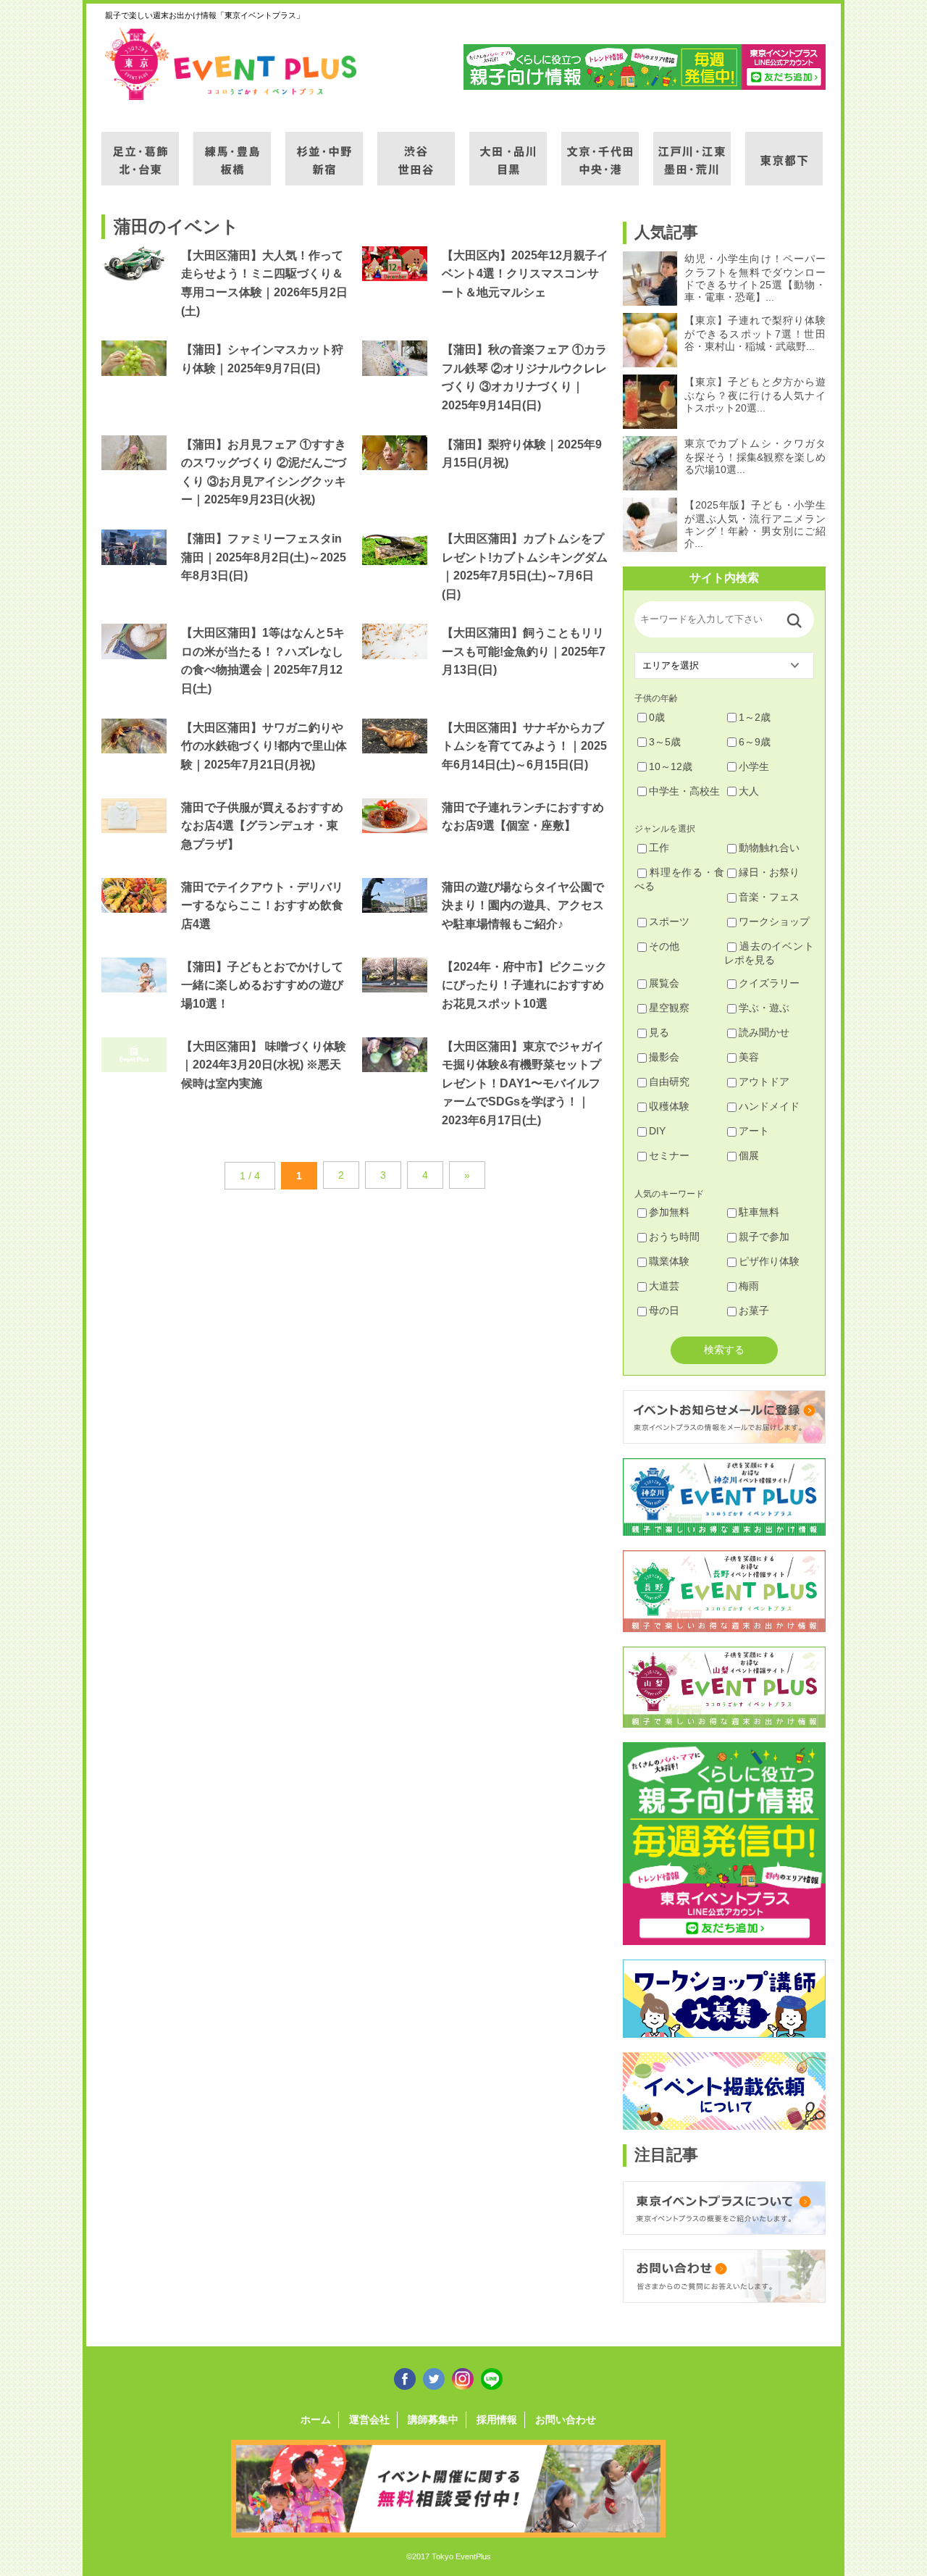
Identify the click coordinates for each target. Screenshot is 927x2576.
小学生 (754, 766)
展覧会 (664, 983)
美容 (749, 1057)
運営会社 (369, 2420)
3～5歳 (665, 742)
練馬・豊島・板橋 (232, 150)
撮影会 (664, 1057)
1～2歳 (755, 717)
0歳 (657, 717)
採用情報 (497, 2420)
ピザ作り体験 (769, 1261)
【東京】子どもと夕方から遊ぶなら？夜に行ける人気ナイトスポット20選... (755, 395)
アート (754, 1131)
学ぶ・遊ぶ (764, 1008)
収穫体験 (669, 1106)
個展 (749, 1155)
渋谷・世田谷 (416, 150)
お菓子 (754, 1310)
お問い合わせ (566, 2420)
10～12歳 (671, 766)
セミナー (669, 1155)
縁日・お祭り (769, 872)
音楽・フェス (769, 897)
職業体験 (669, 1261)
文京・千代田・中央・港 (600, 150)
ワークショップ (774, 921)
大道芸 (664, 1286)
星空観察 (669, 1008)
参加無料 (669, 1212)
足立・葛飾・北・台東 (140, 150)
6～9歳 (755, 742)
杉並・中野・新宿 (324, 150)
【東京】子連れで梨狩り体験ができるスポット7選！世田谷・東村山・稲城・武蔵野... (755, 333)
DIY (657, 1131)
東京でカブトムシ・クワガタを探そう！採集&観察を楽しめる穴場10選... (755, 456)
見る (659, 1032)
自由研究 (669, 1082)
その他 (664, 946)
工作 (659, 848)
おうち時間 (674, 1237)
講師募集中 (433, 2420)
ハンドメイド (769, 1106)
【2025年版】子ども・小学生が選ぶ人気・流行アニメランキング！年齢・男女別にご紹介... (755, 524)
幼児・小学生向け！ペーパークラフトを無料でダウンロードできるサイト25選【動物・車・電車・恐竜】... (755, 278)
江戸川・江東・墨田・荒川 (692, 150)
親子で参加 (764, 1237)
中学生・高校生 (684, 791)
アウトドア (764, 1082)
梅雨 (749, 1286)
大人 (749, 791)
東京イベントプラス (232, 64)
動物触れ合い (769, 848)
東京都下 (784, 150)
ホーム (316, 2420)
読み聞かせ (764, 1032)
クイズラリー (769, 983)
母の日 (664, 1310)
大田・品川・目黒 (508, 150)
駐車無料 (759, 1212)
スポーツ (669, 921)
